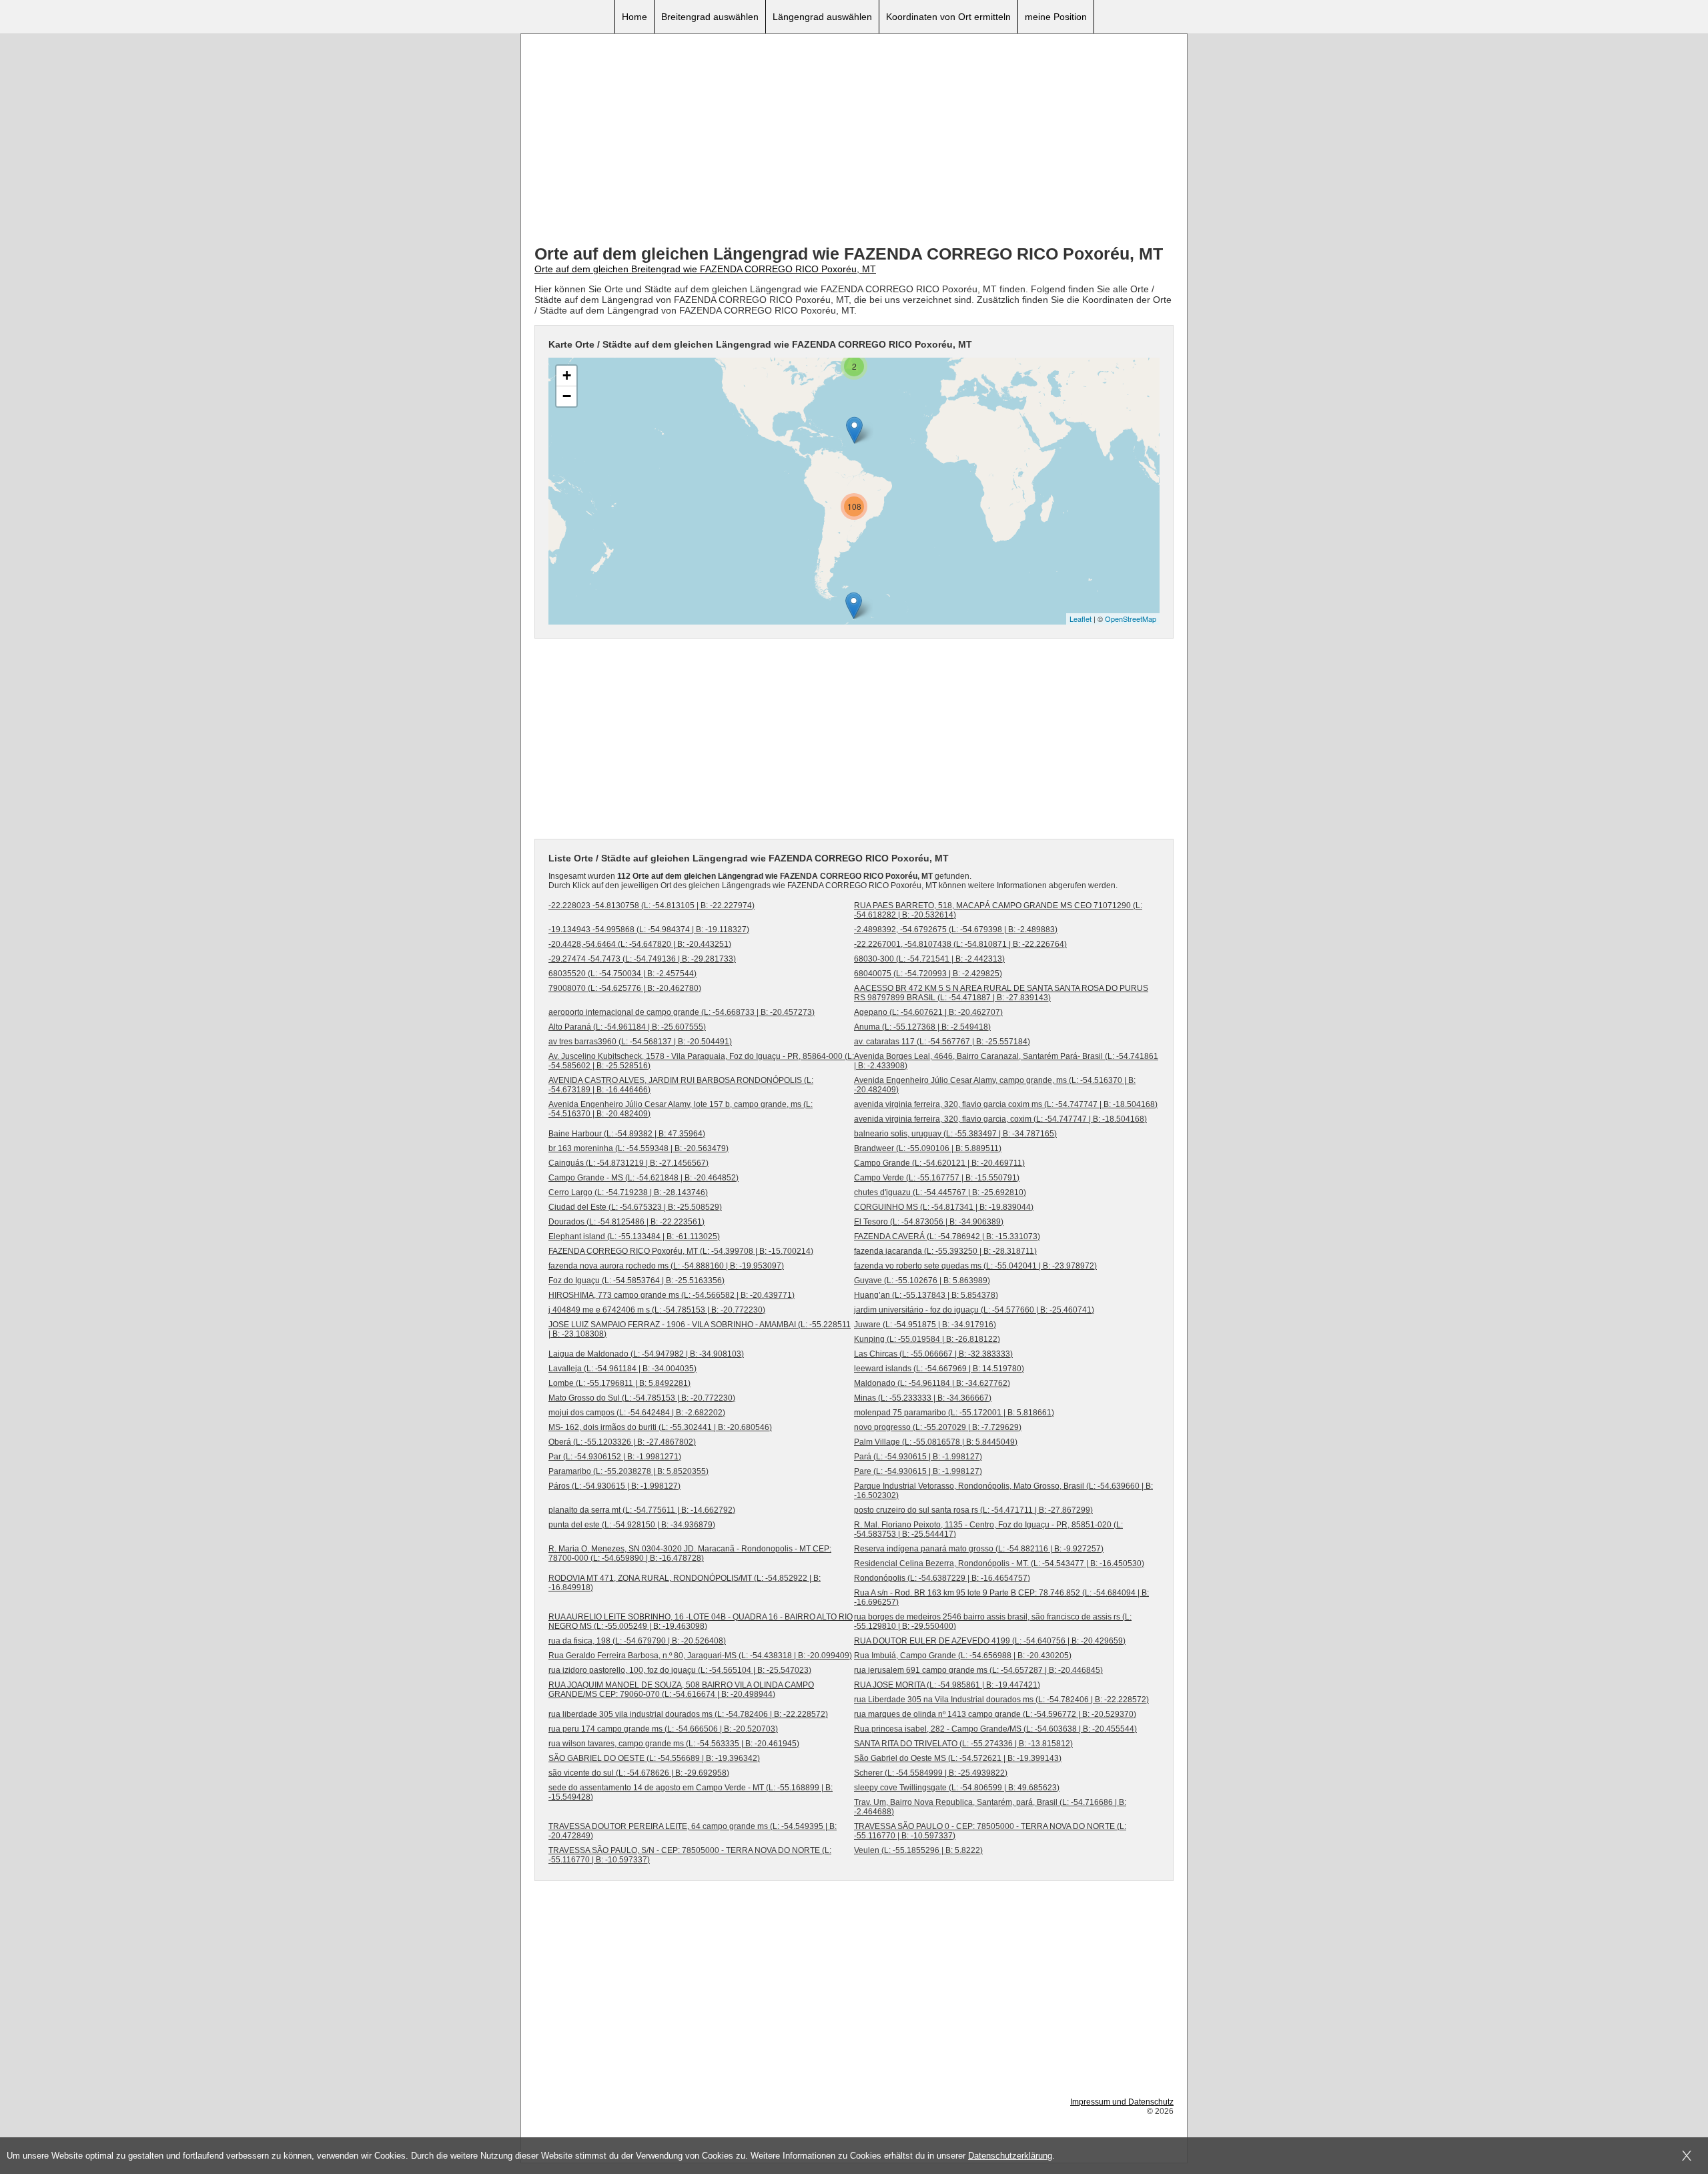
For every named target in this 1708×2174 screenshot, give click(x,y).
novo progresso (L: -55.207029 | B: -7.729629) (938, 1427)
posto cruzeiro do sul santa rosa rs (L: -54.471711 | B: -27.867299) (973, 1510)
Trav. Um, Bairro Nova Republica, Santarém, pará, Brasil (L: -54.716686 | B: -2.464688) (990, 1807)
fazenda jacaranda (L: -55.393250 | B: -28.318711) (945, 1251)
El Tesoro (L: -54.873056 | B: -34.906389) (929, 1222)
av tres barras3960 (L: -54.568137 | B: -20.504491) (640, 1042)
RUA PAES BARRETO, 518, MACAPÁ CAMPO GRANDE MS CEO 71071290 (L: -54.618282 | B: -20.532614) (998, 910)
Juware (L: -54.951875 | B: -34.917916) (925, 1325)
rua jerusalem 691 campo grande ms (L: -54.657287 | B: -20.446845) (978, 1670)
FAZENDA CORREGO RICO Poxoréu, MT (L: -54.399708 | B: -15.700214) (681, 1251)
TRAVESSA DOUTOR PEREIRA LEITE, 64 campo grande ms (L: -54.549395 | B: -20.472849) (693, 1831)
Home (634, 17)
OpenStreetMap (1131, 619)
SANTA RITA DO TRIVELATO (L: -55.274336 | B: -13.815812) (963, 1744)
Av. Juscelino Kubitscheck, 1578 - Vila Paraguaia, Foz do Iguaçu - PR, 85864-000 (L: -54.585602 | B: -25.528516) (701, 1061)
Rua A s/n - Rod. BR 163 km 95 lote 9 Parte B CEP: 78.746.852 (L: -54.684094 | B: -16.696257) (1001, 1597)
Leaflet (1081, 619)
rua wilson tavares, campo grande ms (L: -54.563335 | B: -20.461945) (674, 1744)
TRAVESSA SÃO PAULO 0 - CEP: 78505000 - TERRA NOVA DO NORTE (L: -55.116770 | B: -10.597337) (990, 1831)
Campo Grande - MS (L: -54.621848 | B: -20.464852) (644, 1178)
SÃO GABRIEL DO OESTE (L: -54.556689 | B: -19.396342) (654, 1758)
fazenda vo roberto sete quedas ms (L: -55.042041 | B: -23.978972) (975, 1266)
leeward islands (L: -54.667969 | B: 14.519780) (939, 1369)
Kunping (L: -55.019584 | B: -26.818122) (927, 1339)
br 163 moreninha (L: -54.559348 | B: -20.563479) (638, 1148)
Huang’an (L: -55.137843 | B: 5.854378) (926, 1295)
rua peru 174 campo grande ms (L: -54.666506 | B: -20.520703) (663, 1729)
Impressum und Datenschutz (1122, 2102)
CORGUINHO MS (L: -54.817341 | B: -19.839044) (944, 1207)
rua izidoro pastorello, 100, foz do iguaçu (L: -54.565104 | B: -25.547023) (680, 1670)
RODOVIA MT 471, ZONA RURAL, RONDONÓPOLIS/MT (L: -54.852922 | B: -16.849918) (685, 1583)
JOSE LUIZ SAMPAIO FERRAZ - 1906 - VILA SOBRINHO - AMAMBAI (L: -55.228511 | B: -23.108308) (700, 1329)
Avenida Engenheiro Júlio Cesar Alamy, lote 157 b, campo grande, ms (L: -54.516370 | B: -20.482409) (681, 1109)
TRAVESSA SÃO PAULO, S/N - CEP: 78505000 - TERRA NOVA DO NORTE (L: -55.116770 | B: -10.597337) (690, 1855)
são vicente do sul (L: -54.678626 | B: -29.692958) (639, 1773)
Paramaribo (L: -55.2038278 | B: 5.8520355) (628, 1471)
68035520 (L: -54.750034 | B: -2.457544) (622, 974)
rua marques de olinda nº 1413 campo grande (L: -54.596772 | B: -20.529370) (995, 1714)
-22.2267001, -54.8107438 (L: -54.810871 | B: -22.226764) (960, 944)
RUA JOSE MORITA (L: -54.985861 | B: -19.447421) (947, 1685)
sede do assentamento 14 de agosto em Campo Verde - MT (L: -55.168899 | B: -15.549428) (691, 1792)
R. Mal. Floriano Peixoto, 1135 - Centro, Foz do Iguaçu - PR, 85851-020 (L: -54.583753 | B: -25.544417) (988, 1529)
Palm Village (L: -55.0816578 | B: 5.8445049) (936, 1442)
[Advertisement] (854, 141)
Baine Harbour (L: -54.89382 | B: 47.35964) (627, 1134)
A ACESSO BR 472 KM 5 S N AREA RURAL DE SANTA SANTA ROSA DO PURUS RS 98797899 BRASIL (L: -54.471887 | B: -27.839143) (1001, 993)
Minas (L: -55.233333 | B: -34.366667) (923, 1398)
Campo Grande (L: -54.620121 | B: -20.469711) (939, 1163)
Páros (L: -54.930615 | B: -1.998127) (614, 1486)
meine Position (1056, 17)
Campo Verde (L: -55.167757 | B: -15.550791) (937, 1178)
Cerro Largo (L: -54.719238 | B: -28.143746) (628, 1192)
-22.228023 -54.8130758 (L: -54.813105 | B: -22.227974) (652, 905)
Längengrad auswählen (822, 17)
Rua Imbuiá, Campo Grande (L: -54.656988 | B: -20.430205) (963, 1656)
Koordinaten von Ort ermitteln (948, 17)
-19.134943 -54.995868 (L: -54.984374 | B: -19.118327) (649, 930)
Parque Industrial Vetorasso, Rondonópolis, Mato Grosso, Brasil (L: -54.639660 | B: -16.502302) (1003, 1491)
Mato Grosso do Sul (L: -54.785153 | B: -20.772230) (642, 1398)
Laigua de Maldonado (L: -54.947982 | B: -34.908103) (646, 1354)
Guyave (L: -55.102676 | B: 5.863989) (922, 1281)
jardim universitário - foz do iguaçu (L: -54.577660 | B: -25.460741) (974, 1310)
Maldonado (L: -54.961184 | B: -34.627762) (932, 1383)
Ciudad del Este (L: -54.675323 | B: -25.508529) (635, 1207)
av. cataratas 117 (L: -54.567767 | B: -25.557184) (942, 1042)
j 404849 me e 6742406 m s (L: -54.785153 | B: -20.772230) (657, 1310)
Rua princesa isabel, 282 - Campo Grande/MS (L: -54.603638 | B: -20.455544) (995, 1729)
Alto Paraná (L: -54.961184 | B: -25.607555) (627, 1027)
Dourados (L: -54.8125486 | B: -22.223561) (626, 1222)
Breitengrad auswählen (710, 17)
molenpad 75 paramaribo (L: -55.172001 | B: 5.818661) (954, 1413)
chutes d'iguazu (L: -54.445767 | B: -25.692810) (940, 1192)
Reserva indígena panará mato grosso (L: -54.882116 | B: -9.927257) (979, 1549)
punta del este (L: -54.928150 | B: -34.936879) (632, 1525)
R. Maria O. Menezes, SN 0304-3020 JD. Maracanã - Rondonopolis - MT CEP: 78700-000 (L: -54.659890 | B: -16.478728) (690, 1553)
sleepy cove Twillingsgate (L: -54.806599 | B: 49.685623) (957, 1788)
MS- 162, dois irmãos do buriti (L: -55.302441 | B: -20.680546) (660, 1427)
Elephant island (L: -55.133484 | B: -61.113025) (634, 1236)
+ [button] (567, 375)
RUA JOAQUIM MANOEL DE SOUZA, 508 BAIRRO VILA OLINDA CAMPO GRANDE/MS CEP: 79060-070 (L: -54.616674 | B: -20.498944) (681, 1690)
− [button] (567, 396)
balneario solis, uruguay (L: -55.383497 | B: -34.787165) (955, 1134)
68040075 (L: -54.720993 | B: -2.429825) (928, 974)
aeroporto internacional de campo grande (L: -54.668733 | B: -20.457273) (682, 1012)
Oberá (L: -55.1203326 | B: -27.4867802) (622, 1442)
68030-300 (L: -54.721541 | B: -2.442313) (929, 959)
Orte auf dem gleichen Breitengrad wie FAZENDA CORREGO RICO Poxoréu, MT (705, 269)
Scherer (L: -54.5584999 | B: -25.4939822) (931, 1773)
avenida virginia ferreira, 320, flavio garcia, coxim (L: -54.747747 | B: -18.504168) (1000, 1119)
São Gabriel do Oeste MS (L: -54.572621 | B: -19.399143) (958, 1758)
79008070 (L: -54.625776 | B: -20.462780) (625, 988)
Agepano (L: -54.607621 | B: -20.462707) (928, 1012)
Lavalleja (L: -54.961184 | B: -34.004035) (622, 1369)
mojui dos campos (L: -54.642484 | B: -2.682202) (637, 1413)
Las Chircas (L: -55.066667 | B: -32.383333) (933, 1354)
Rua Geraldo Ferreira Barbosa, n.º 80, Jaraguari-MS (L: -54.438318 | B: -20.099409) (700, 1656)
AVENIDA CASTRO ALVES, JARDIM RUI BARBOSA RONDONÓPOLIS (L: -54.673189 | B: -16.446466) (681, 1085)
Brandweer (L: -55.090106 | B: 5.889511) (928, 1148)
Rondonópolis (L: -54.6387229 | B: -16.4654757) (942, 1578)
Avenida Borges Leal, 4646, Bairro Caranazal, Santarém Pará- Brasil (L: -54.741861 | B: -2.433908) (1006, 1061)
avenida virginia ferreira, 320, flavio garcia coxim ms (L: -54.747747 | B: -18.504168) (1006, 1104)
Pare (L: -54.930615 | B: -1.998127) (918, 1471)
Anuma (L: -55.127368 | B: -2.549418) (922, 1027)
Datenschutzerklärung (1010, 2156)
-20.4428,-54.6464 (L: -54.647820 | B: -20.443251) (640, 944)
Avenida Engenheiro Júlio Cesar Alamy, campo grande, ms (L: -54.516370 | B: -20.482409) (995, 1085)
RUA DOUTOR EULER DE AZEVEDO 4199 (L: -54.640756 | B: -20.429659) (990, 1641)
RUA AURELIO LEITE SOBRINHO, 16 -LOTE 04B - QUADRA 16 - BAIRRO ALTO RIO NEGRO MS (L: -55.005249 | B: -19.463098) (701, 1621)
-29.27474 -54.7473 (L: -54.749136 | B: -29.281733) (642, 959)
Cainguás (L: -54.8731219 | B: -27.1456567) (628, 1163)
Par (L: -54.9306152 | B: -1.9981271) (615, 1457)
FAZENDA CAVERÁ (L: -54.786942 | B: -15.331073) (947, 1236)
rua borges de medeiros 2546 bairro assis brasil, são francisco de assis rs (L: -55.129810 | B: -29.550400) (993, 1621)
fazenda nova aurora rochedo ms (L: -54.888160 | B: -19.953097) (666, 1266)
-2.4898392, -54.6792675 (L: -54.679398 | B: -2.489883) (956, 930)
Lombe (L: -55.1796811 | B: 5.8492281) (619, 1383)
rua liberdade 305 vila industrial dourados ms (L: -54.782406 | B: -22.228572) (688, 1714)
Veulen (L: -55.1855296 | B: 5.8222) (918, 1850)
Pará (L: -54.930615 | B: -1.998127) (918, 1457)
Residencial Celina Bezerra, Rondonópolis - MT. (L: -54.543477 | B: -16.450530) (999, 1563)
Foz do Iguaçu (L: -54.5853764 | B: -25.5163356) (636, 1281)
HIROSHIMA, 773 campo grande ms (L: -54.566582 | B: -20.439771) (672, 1295)
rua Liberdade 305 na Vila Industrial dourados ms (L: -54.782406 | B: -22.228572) (1001, 1700)
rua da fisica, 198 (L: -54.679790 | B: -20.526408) (637, 1641)
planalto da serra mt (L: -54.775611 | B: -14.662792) (642, 1510)
